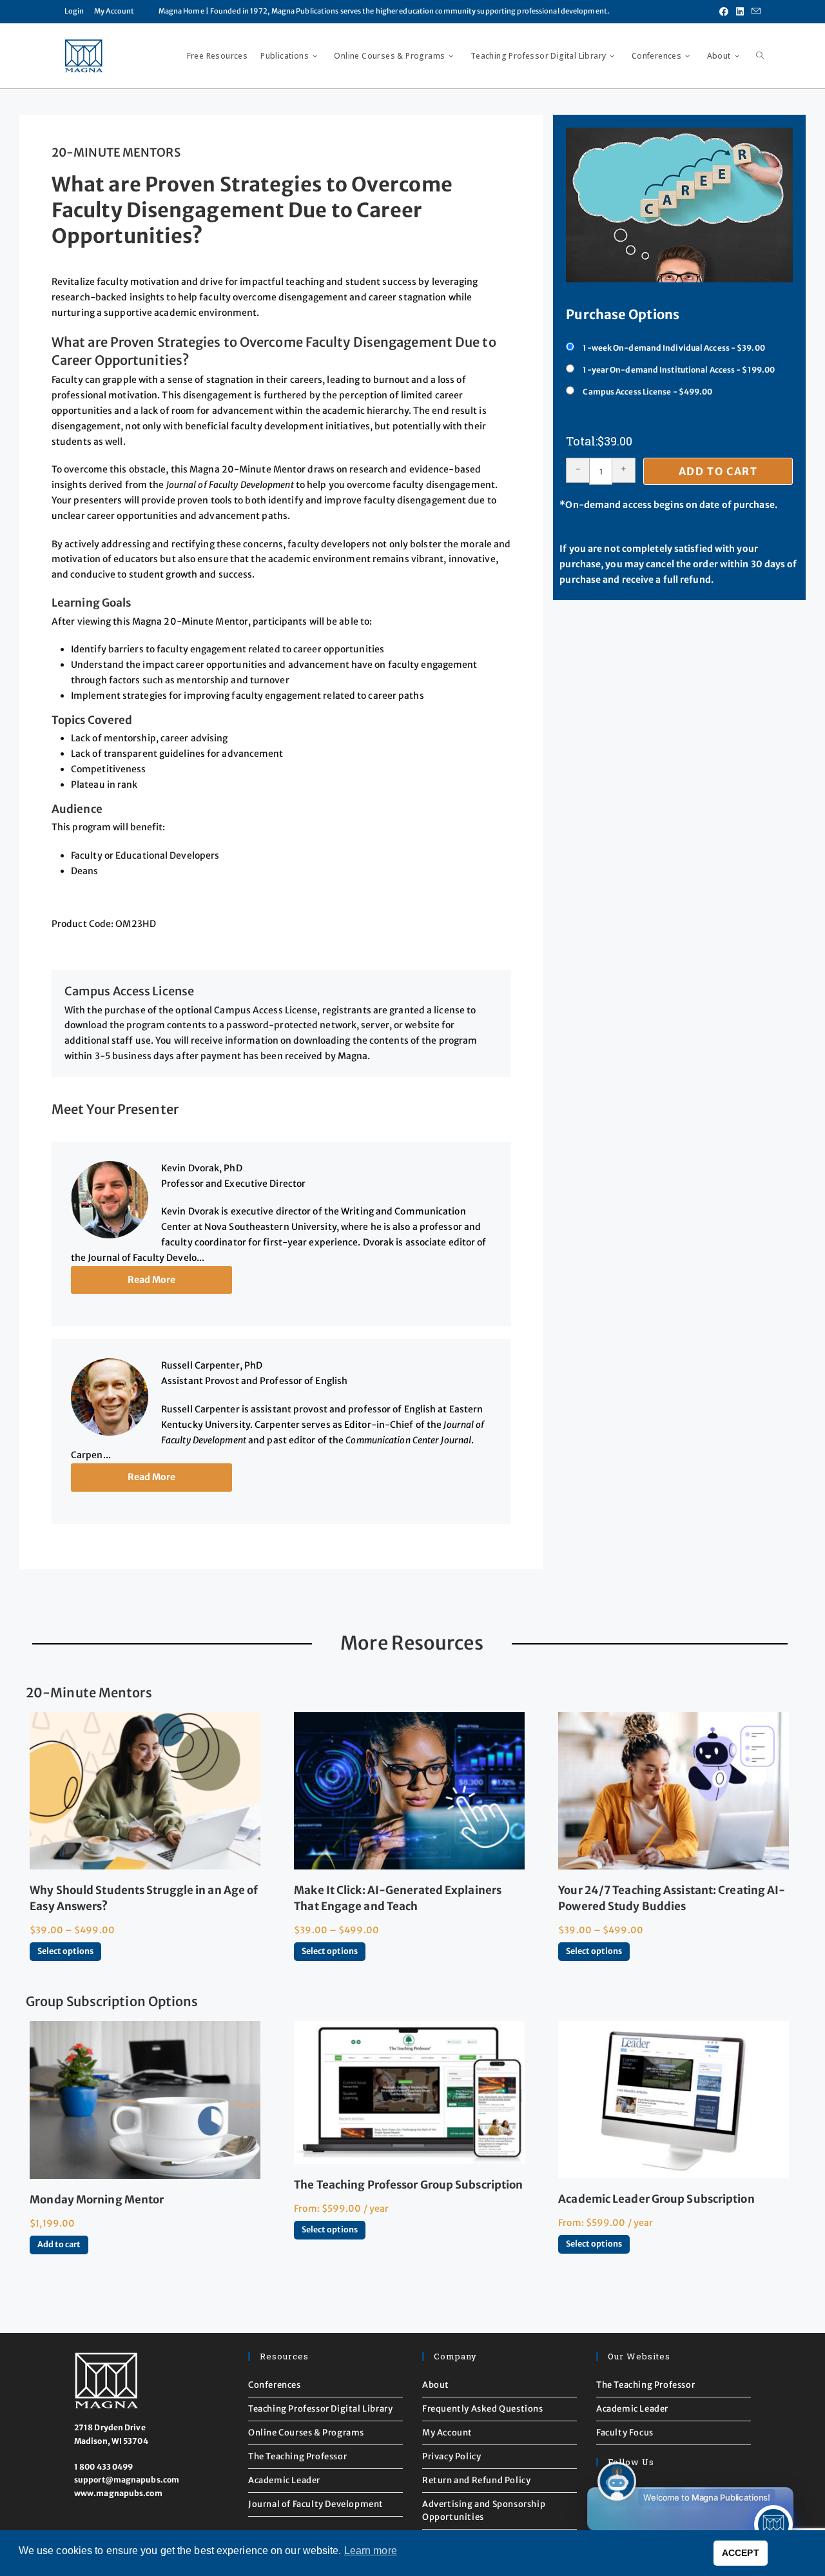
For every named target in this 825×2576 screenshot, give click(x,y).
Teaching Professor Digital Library (320, 2409)
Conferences (275, 2385)
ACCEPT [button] (741, 2553)
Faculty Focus (625, 2433)
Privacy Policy (451, 2456)
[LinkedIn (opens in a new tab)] (740, 12)
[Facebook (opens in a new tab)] (724, 12)
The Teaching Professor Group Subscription (408, 2185)
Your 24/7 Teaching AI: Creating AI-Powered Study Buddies (672, 1898)
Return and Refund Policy (476, 2480)
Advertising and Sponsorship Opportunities (484, 2511)
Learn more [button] (371, 2551)
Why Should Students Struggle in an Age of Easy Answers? (144, 1898)
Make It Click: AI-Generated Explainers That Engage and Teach (398, 1898)
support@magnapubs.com (127, 2480)
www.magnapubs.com (118, 2493)
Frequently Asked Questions (483, 2409)
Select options (65, 1951)
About (436, 2385)
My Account (114, 11)
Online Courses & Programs (306, 2433)
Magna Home (181, 11)
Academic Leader (284, 2480)
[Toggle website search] (760, 56)
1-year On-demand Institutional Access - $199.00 (679, 370)
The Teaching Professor (297, 2456)
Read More (152, 1280)
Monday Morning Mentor (97, 2200)
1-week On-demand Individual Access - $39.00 (674, 348)
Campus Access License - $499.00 (647, 392)
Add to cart (718, 471)
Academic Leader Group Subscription (656, 2199)
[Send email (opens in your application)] (754, 12)
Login (74, 11)
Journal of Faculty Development (316, 2504)
